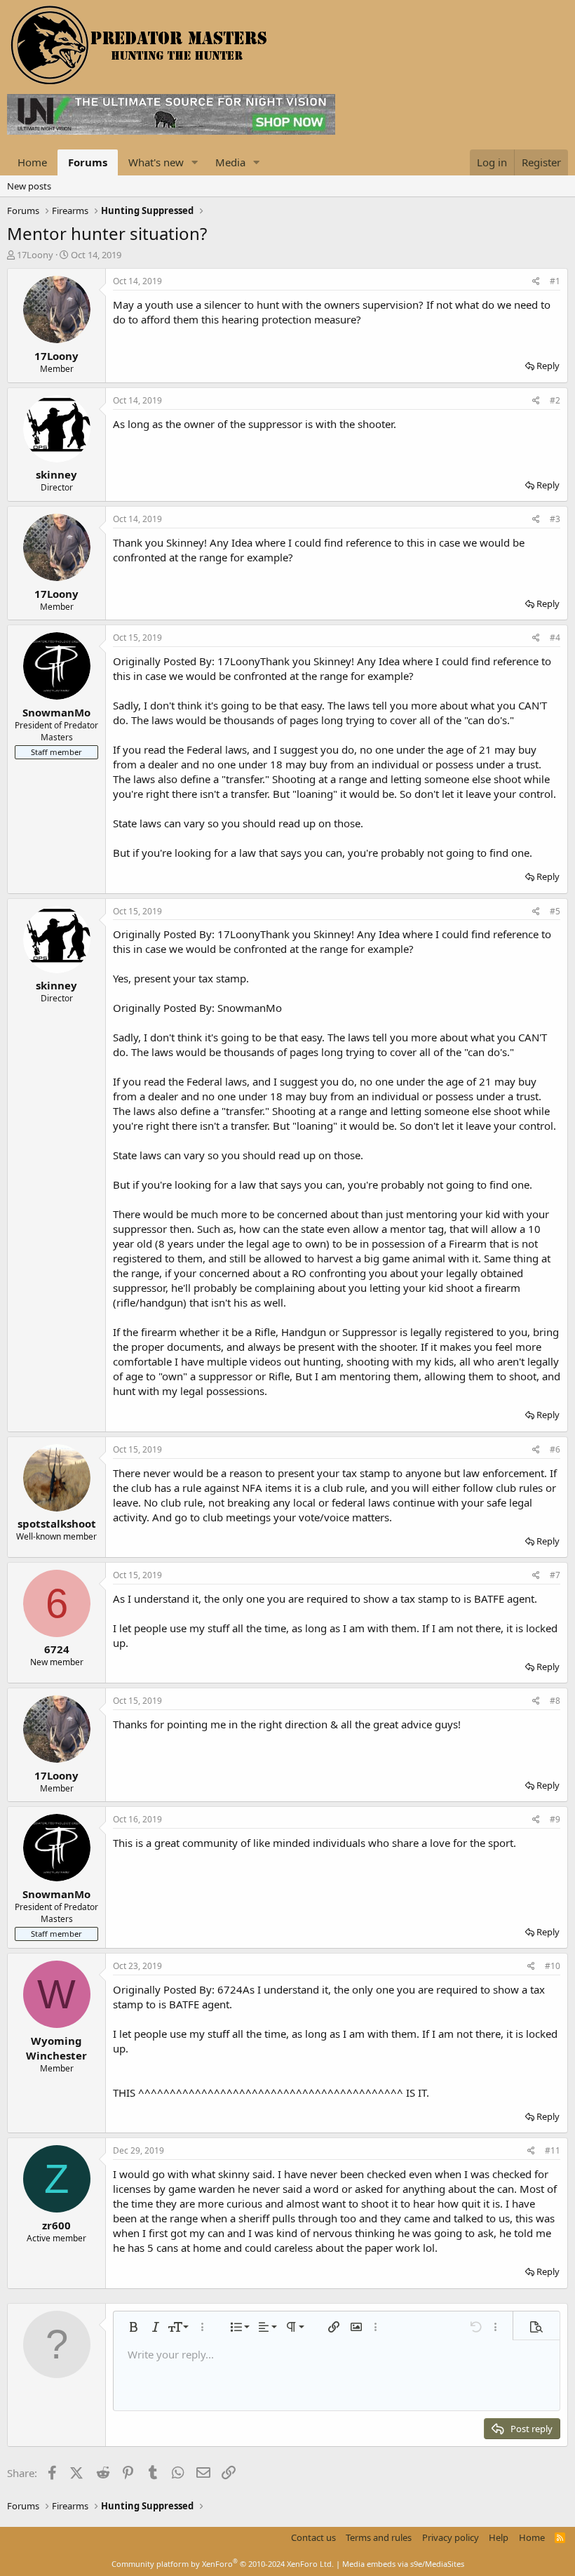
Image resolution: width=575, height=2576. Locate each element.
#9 (555, 1819)
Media (230, 162)
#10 (553, 1966)
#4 (555, 638)
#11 (553, 2150)
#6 (555, 1449)
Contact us (313, 2537)
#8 (555, 1701)
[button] (195, 162)
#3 (555, 519)
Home (32, 162)
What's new (156, 162)
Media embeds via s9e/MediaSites (403, 2564)
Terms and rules (379, 2537)
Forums (88, 162)
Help (499, 2537)
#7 (555, 1575)
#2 (555, 400)
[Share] (536, 282)
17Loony (35, 255)
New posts (29, 186)
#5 (555, 911)
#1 (555, 281)
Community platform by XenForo (223, 2564)
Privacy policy (451, 2537)
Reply (548, 366)
